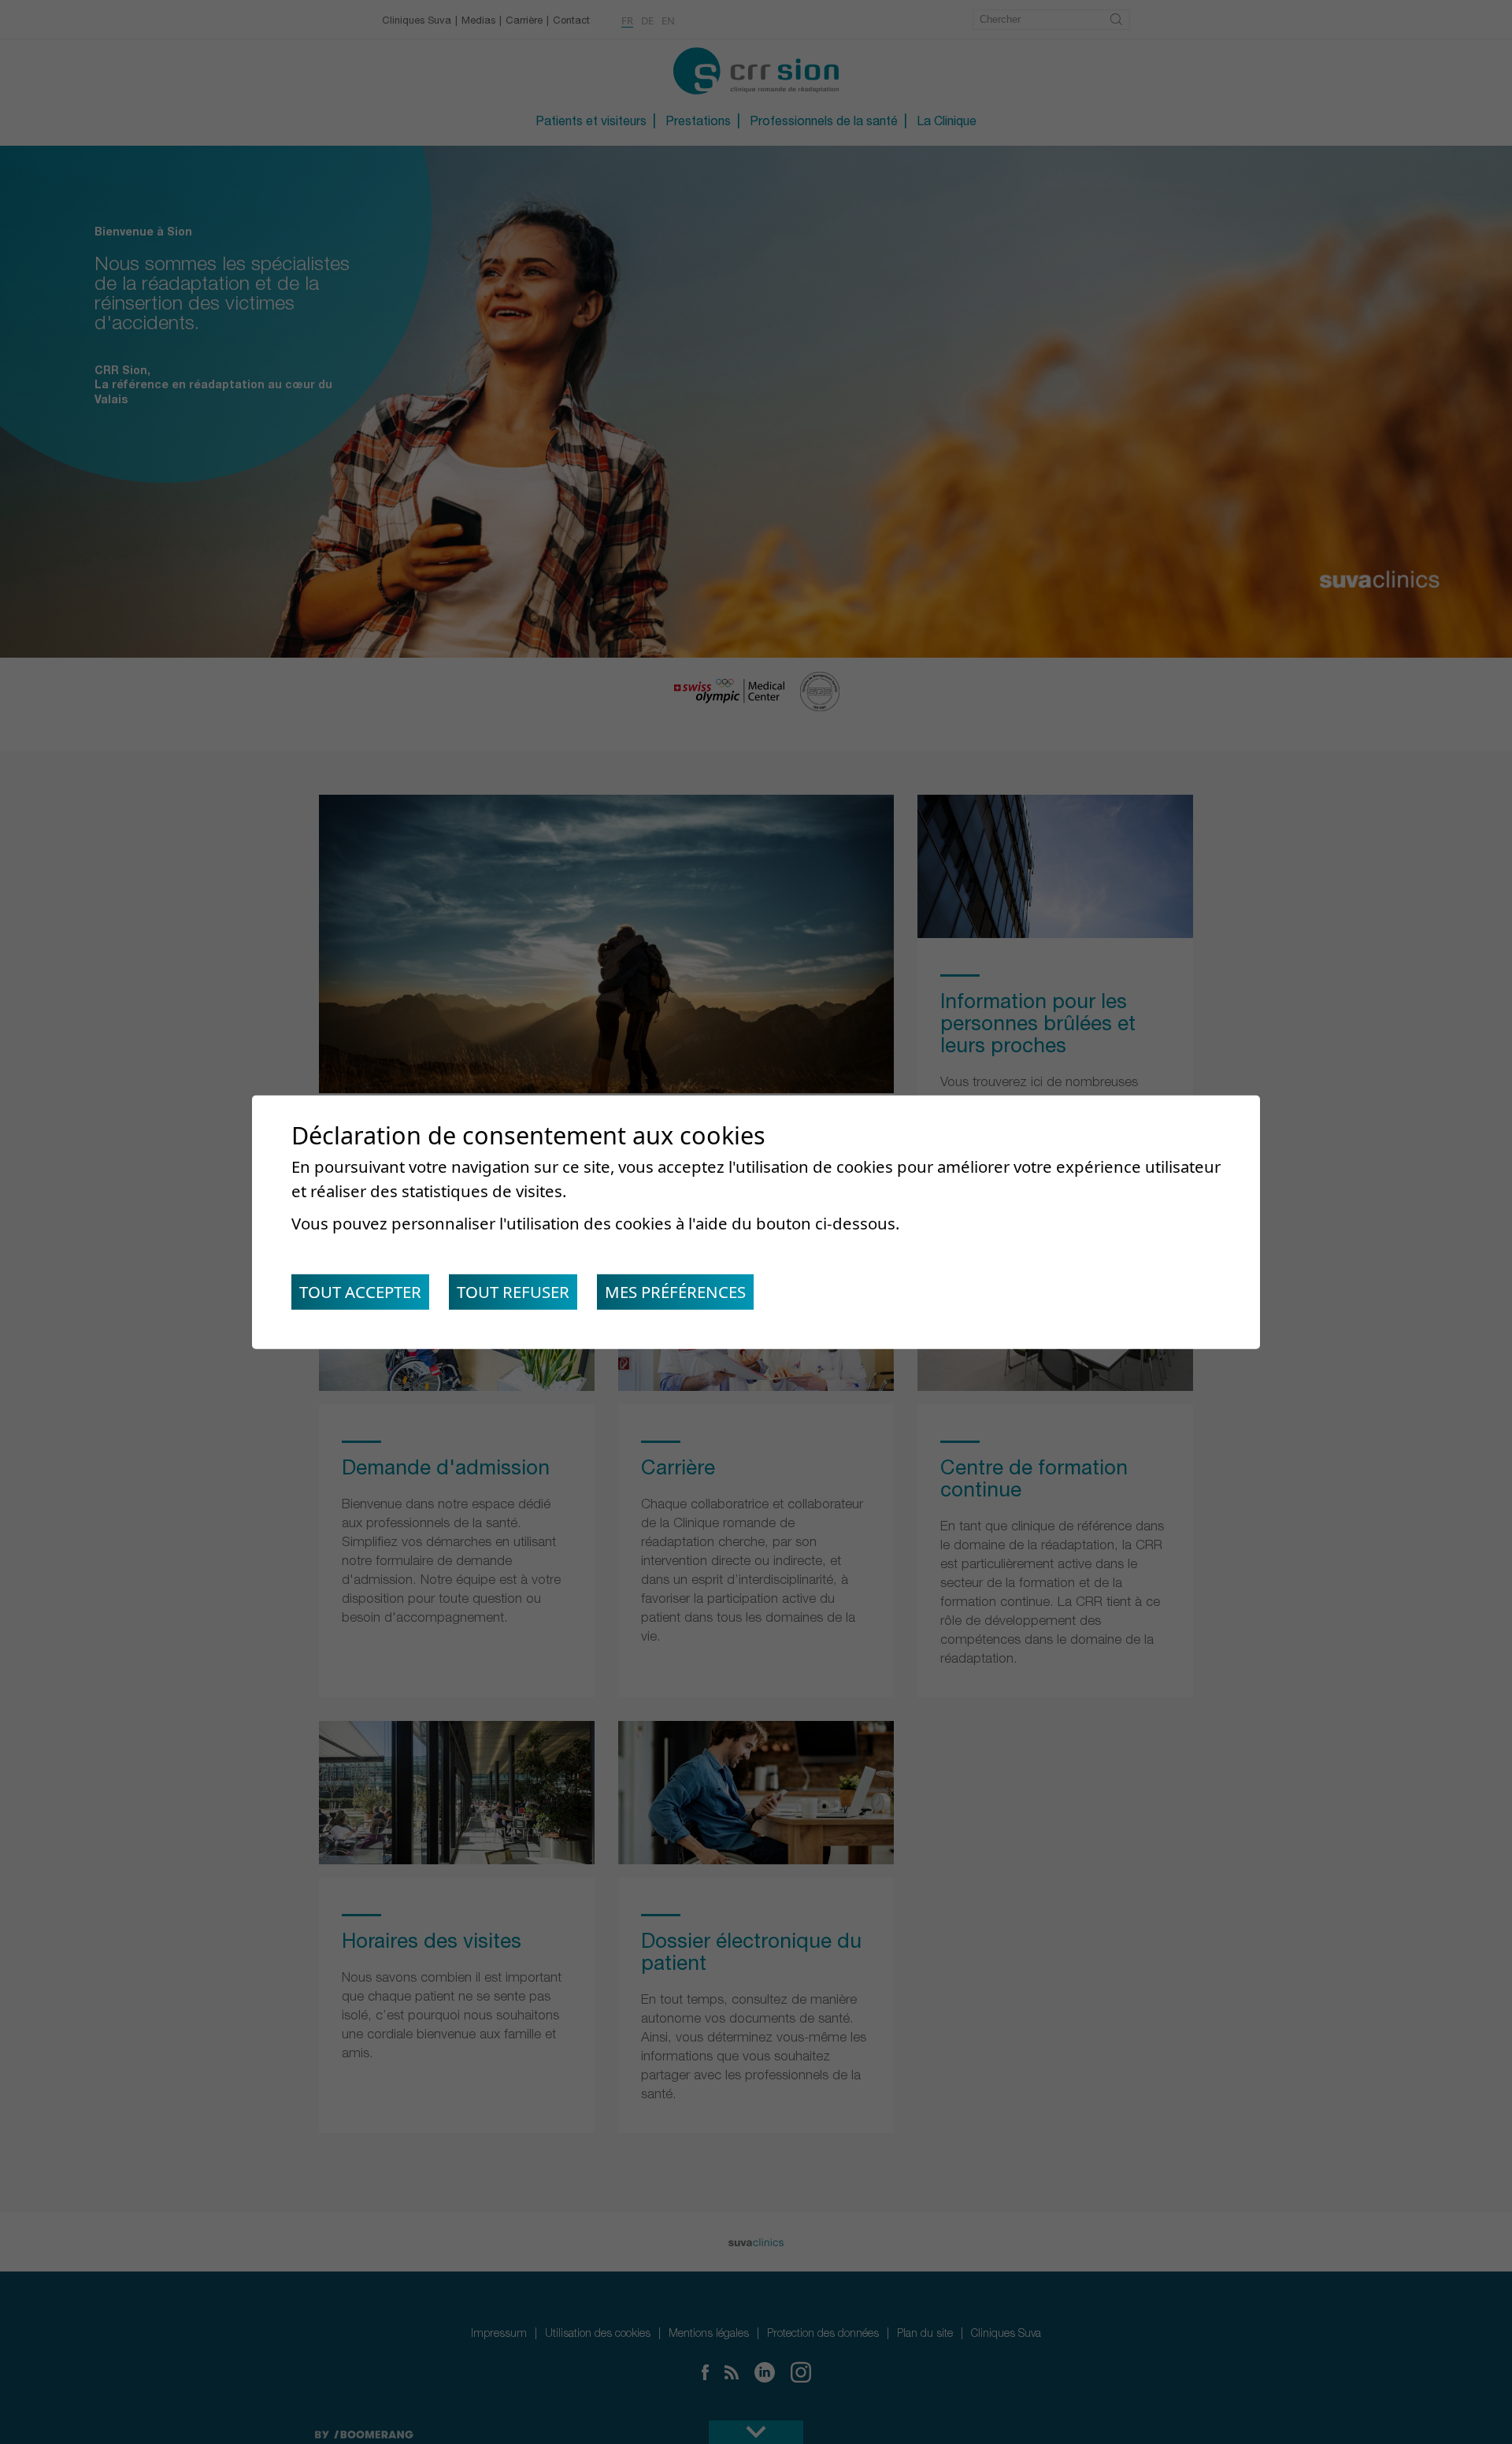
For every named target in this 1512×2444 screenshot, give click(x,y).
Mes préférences (675, 1292)
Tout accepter (360, 1292)
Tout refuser (513, 1292)
